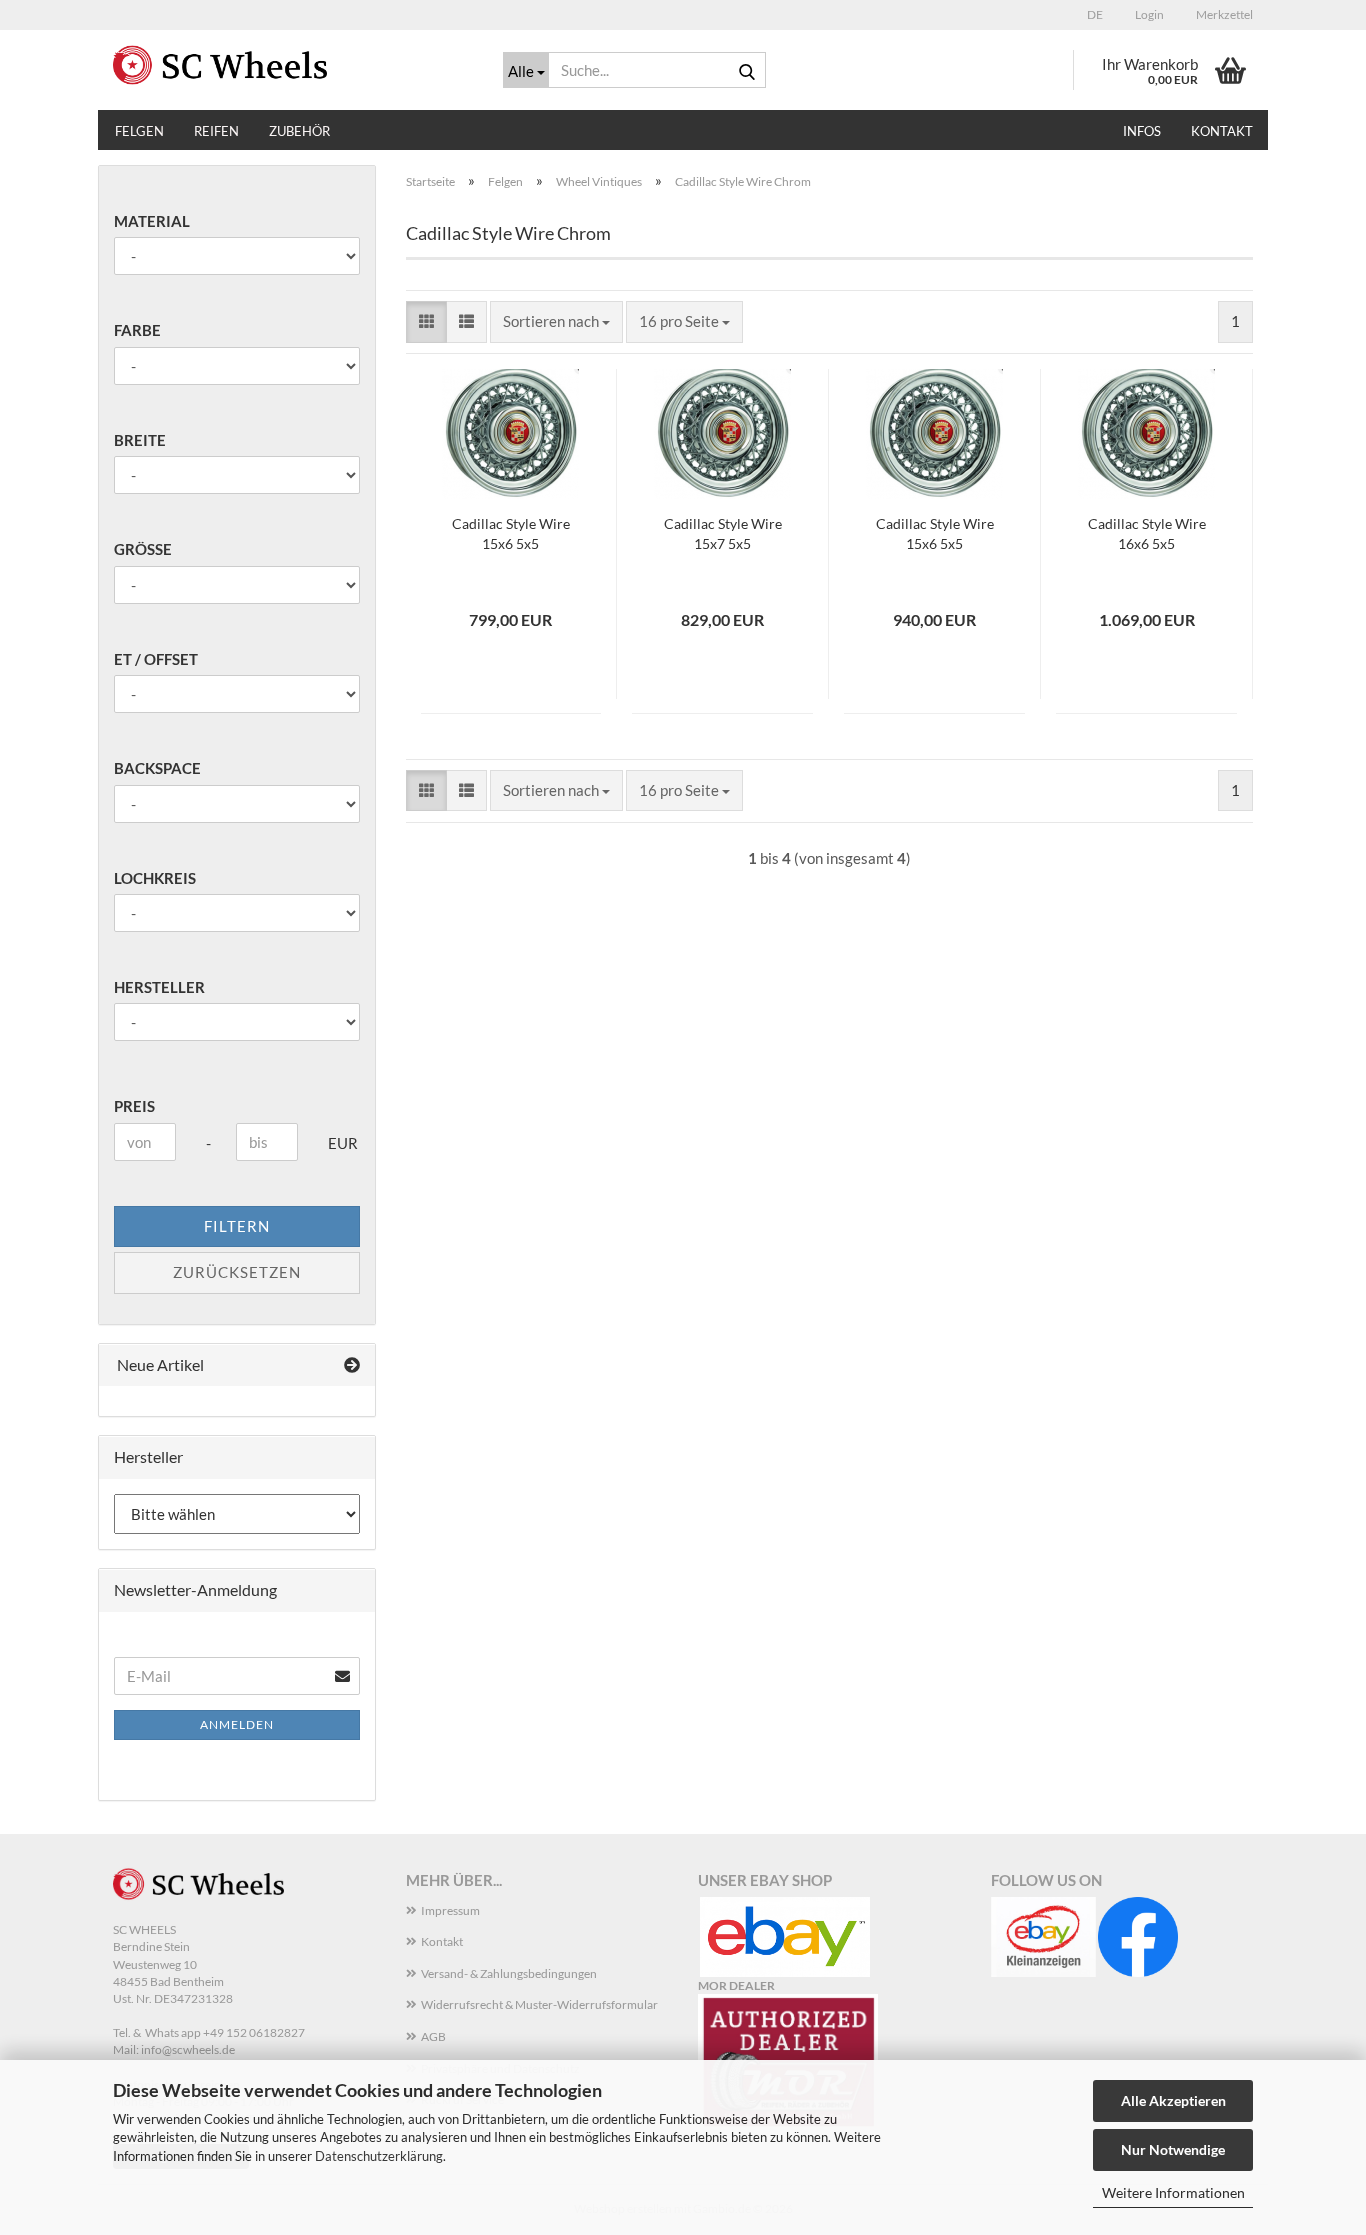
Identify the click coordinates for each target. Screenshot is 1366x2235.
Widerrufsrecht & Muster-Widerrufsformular (539, 2004)
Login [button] (1148, 14)
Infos (1142, 131)
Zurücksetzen (237, 1272)
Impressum (450, 1910)
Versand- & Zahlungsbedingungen (509, 1973)
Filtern (237, 1226)
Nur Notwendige (1173, 2149)
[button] (1092, 15)
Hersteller (159, 987)
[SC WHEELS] (293, 65)
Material (152, 221)
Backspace (157, 768)
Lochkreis (155, 878)
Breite (140, 440)
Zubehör (299, 131)
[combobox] (556, 321)
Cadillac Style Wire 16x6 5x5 (1147, 533)
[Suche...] (747, 71)
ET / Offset (156, 659)
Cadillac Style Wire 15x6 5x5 (511, 533)
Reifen (216, 131)
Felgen (139, 131)
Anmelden (237, 1724)
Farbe (137, 330)
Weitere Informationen (1173, 2192)
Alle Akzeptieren (1173, 2100)
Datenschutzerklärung (379, 2156)
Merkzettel (1223, 14)
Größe (143, 549)
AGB (433, 2036)
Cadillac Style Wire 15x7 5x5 (723, 533)
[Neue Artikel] (352, 1365)
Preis (134, 1106)
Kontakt (1222, 131)
